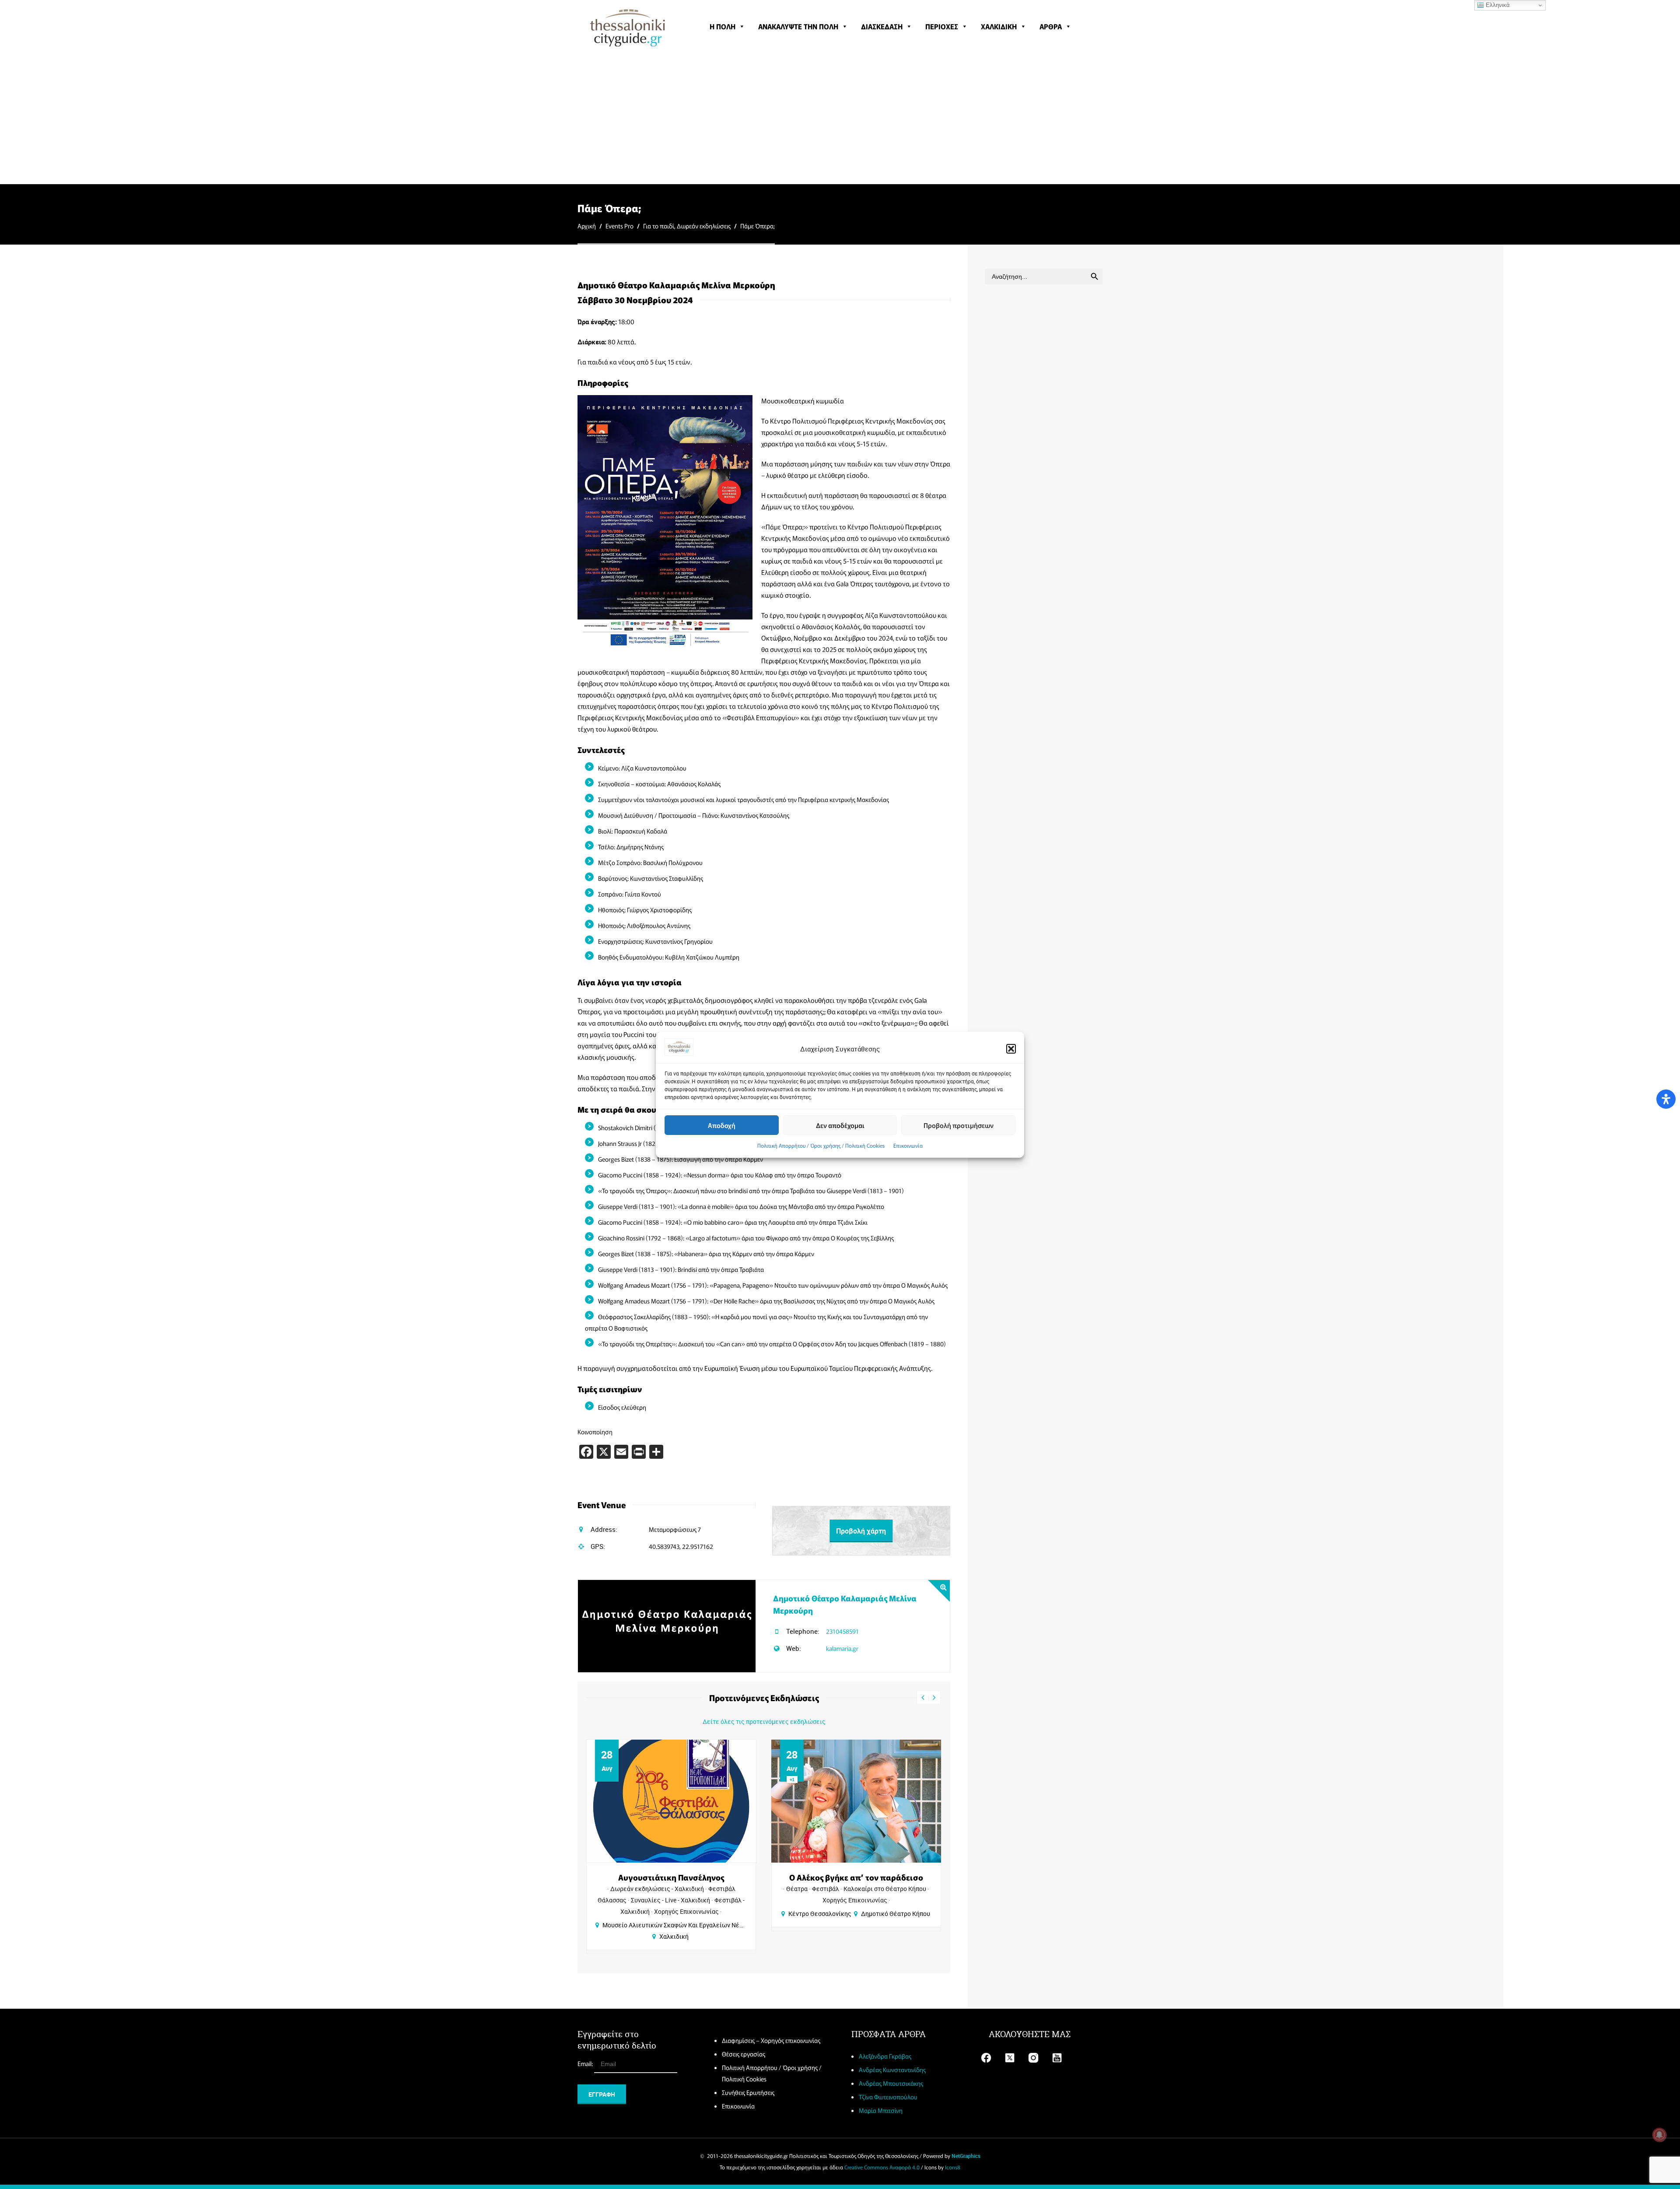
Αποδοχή (722, 1125)
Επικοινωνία (908, 1145)
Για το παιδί (659, 226)
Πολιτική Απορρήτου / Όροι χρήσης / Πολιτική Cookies (821, 1145)
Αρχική (587, 226)
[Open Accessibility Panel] (1666, 1099)
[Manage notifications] (1659, 2135)
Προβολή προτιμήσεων (959, 1125)
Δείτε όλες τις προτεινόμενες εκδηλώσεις (764, 1721)
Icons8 (953, 2167)
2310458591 (842, 1631)
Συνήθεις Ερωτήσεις (748, 2092)
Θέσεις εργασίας (744, 2054)
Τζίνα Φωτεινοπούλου (888, 2097)
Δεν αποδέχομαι (840, 1125)
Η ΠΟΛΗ (723, 26)
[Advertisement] (840, 118)
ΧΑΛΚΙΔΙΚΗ (999, 26)
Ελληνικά (1497, 5)
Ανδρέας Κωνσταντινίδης (892, 2070)
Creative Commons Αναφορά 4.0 (882, 2167)
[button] (1011, 1049)
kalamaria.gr (842, 1648)
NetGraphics (966, 2156)
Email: (586, 2063)
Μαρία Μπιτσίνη (881, 2110)
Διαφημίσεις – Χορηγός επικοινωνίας (771, 2040)
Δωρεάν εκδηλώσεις (704, 226)
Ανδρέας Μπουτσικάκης (891, 2083)
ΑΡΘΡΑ (1051, 26)
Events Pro (619, 226)
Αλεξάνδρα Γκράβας (885, 2056)
